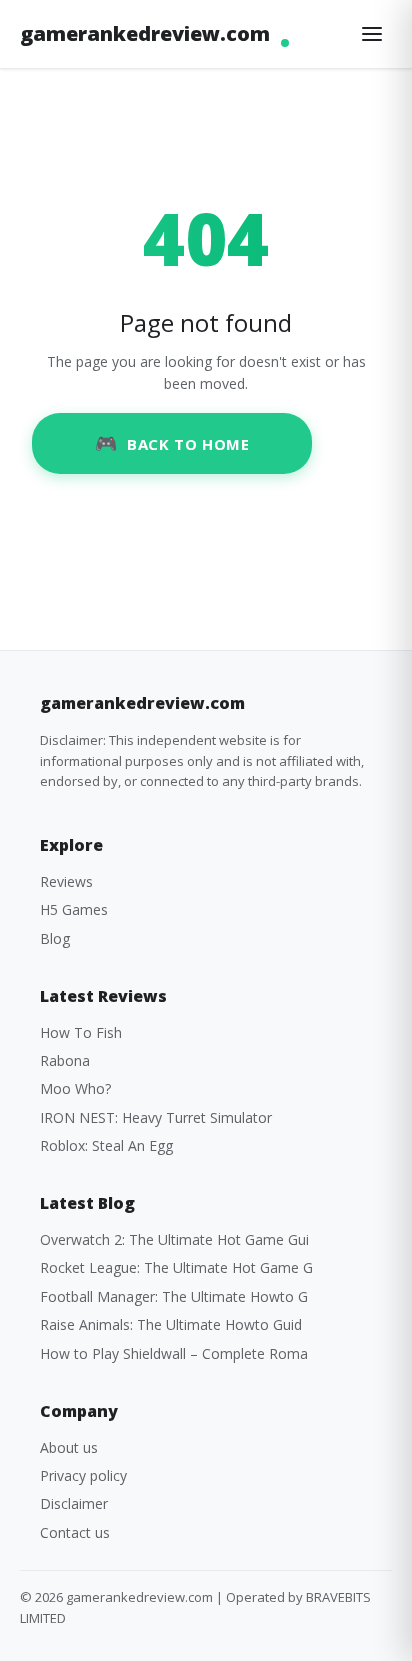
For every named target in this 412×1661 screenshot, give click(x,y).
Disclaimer (74, 1503)
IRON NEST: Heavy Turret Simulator (156, 1117)
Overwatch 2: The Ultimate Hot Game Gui (174, 1239)
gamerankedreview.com (145, 33)
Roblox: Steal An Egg (106, 1145)
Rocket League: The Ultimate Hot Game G (176, 1267)
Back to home (188, 444)
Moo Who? (75, 1088)
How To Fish (81, 1032)
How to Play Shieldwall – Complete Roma (174, 1353)
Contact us (75, 1532)
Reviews (66, 881)
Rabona (65, 1060)
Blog (55, 938)
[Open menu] (372, 34)
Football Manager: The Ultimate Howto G (174, 1296)
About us (69, 1447)
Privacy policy (83, 1475)
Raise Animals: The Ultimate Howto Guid (171, 1324)
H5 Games (74, 909)
